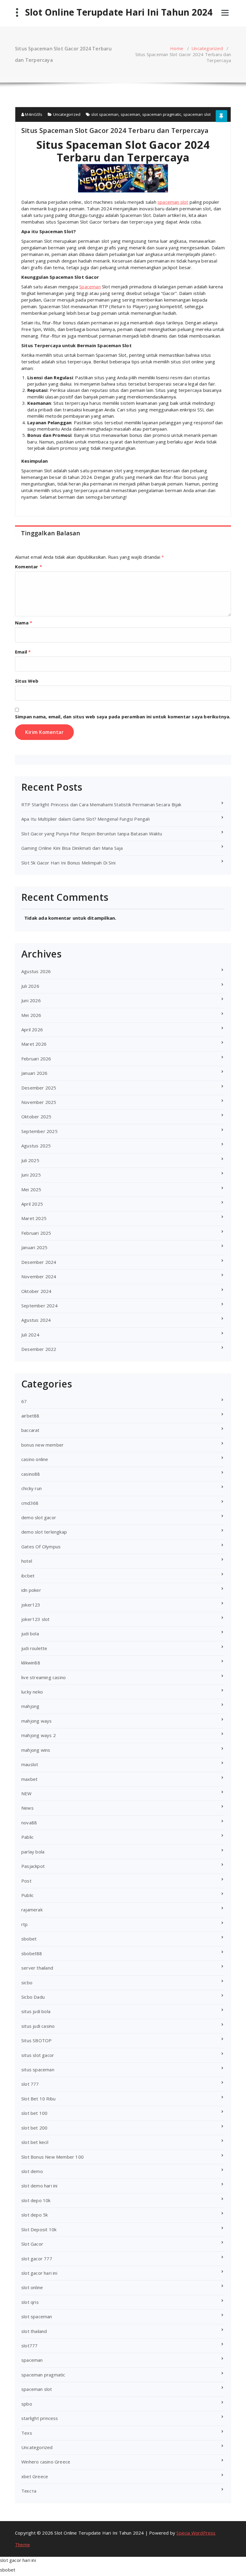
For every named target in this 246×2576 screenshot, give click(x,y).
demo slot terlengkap (44, 1532)
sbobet (29, 1939)
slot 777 (30, 2084)
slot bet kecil (35, 2142)
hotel (27, 1561)
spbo (27, 2404)
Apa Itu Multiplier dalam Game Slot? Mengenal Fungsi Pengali (85, 819)
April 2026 (32, 1029)
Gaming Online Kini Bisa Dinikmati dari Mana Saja (72, 848)
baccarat (30, 1430)
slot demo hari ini (39, 2186)
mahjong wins (36, 1750)
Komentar (28, 567)
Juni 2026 (31, 1000)
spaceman (130, 114)
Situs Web (27, 681)
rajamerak (32, 1910)
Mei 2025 (31, 1189)
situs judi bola (36, 2011)
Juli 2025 (30, 1160)
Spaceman (90, 287)
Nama (24, 623)
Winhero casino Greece (46, 2462)
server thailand (37, 1968)
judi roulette (34, 1648)
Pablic (27, 1837)
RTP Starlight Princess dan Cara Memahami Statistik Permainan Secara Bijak (101, 804)
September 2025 (39, 1131)
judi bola (30, 1634)
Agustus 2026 (36, 971)
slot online (32, 2287)
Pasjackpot (33, 1866)
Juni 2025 (31, 1175)
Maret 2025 (34, 1218)
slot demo (32, 2171)
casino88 (31, 1474)
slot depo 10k (36, 2200)
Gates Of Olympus (41, 1547)
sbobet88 (32, 1953)
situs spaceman (38, 2070)
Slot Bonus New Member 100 (52, 2157)
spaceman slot (197, 114)
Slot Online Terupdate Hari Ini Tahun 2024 (119, 12)
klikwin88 (31, 1663)
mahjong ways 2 (39, 1735)
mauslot (30, 1764)
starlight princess (40, 2418)
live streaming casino (43, 1677)
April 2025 (32, 1204)
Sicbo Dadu (33, 1997)
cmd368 (30, 1503)
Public (27, 1895)
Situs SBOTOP (36, 2040)
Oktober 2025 (36, 1117)
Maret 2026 (34, 1044)
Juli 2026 (30, 986)
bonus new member (42, 1445)
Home (177, 48)
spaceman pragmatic (162, 114)
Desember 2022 (39, 1349)
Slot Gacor (32, 2244)
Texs (27, 2433)
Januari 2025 (34, 1247)
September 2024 (39, 1306)
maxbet (29, 1779)
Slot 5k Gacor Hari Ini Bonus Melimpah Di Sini (68, 863)
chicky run (31, 1488)
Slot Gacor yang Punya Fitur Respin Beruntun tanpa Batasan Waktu (92, 834)
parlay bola (33, 1852)
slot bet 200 (34, 2128)
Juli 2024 (30, 1335)
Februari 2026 (36, 1059)
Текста (29, 2491)
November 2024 (39, 1276)
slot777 (29, 2346)
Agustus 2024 (36, 1320)
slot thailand (34, 2331)
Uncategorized (207, 48)
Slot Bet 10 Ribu (38, 2099)
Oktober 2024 (36, 1291)
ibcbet (28, 1576)
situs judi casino (38, 2026)
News (27, 1808)
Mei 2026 (31, 1015)
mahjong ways (36, 1721)
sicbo (27, 1982)
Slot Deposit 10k (39, 2229)
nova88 (29, 1823)
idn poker (31, 1590)
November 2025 (39, 1102)
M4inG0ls (33, 114)
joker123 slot (36, 1619)
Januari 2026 (34, 1073)
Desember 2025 (39, 1088)
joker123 (31, 1605)
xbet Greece (35, 2476)
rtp (25, 1924)
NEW (27, 1793)
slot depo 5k (34, 2215)
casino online (35, 1459)
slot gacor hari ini (39, 2273)
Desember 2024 (39, 1262)
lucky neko (32, 1692)
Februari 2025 (36, 1233)
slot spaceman (105, 114)
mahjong (30, 1706)
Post (26, 1881)
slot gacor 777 (37, 2259)
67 (24, 1401)
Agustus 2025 (36, 1146)
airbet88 (30, 1416)
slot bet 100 (34, 2113)
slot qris (30, 2302)
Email (23, 652)
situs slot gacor (38, 2055)
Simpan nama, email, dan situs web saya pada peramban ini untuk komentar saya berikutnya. (123, 717)
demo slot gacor (39, 1517)
